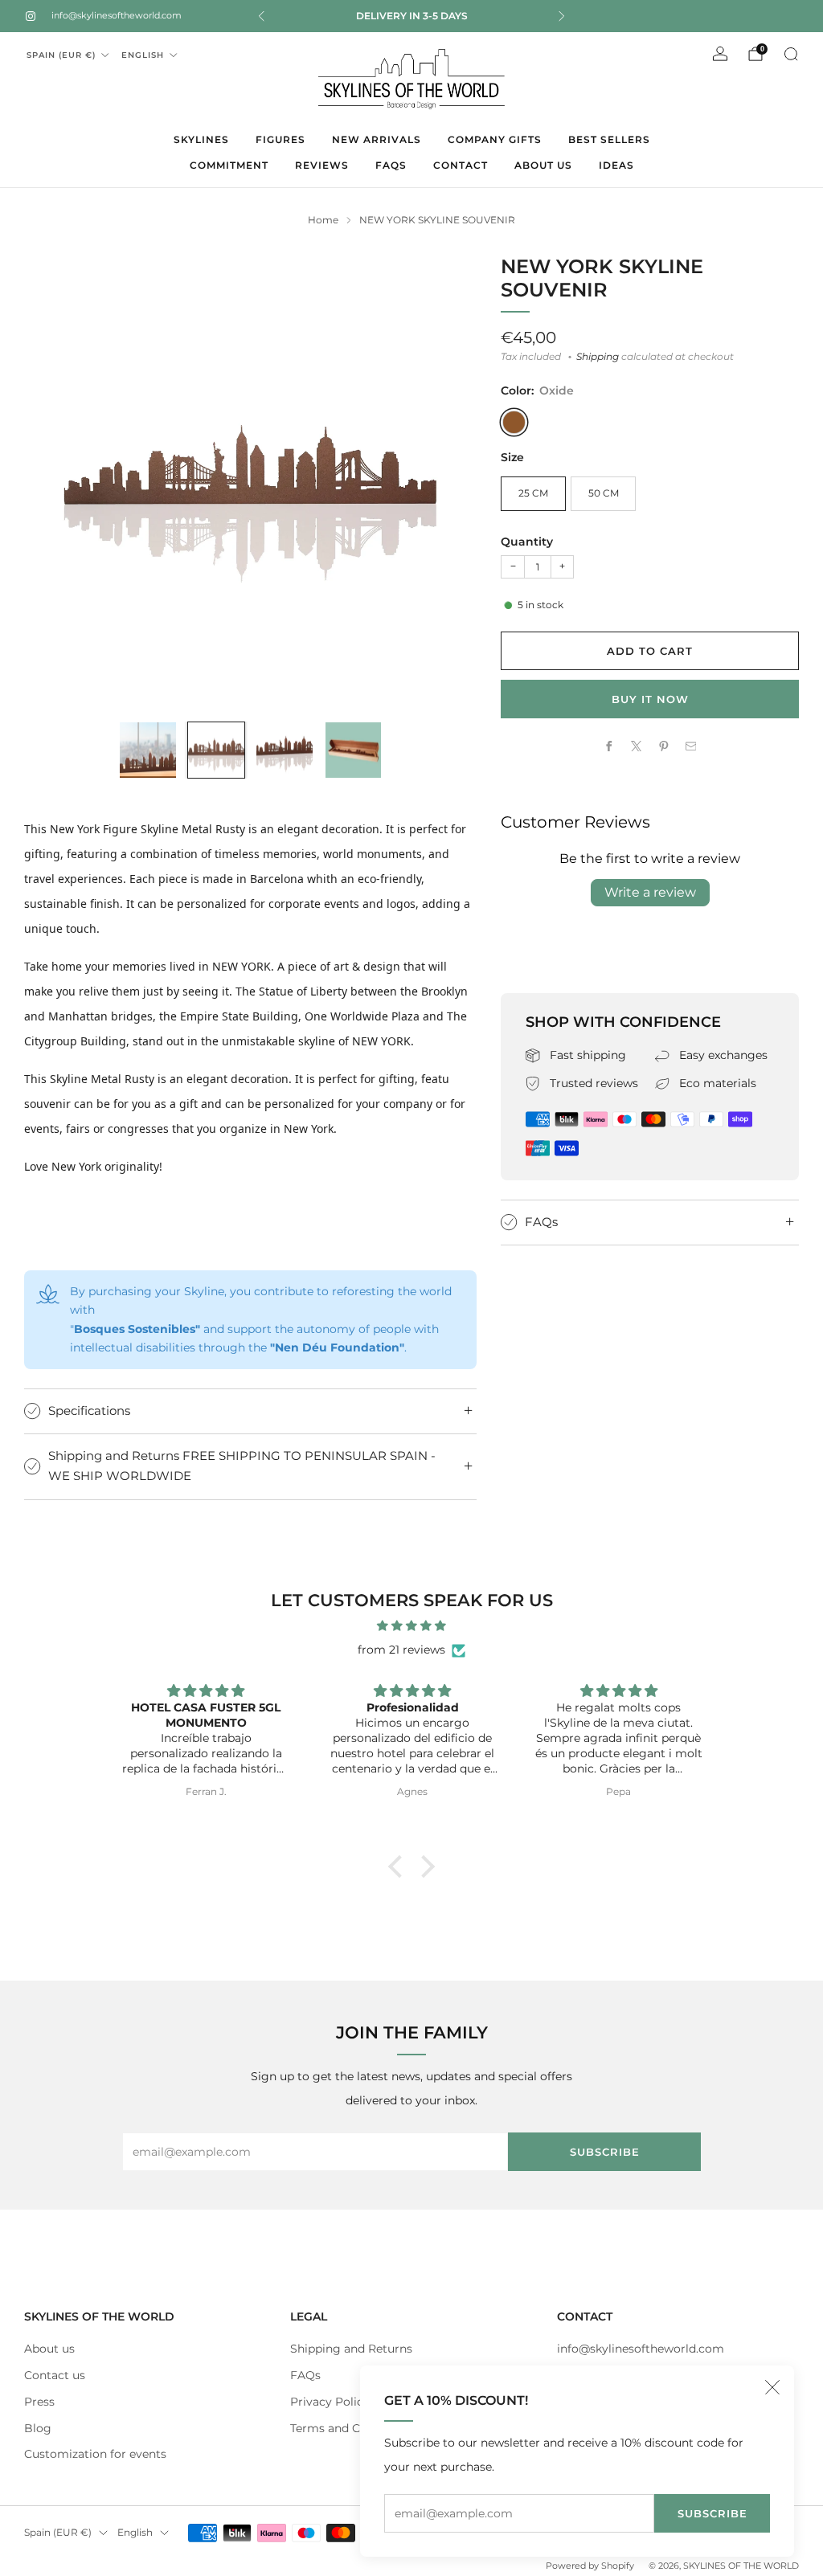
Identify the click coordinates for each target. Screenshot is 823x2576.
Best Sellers (609, 139)
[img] (411, 1626)
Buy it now (650, 699)
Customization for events (95, 2454)
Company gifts (495, 139)
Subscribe (712, 2513)
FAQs (391, 165)
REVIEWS (322, 165)
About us (49, 2349)
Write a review (650, 892)
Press (39, 2402)
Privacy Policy (330, 2402)
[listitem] (411, 16)
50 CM (604, 493)
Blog (38, 2428)
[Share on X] (637, 746)
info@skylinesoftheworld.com (117, 15)
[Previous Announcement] (261, 16)
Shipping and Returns (351, 2349)
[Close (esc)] (772, 2387)
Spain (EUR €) (61, 55)
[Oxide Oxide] (514, 422)
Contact (461, 165)
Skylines (201, 139)
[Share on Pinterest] (664, 746)
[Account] (720, 54)
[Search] (791, 54)
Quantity (527, 542)
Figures (280, 139)
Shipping (598, 357)
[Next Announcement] (562, 16)
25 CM (533, 493)
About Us (543, 165)
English (143, 55)
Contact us (55, 2375)
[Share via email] (690, 746)
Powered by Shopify (590, 2566)
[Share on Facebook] (609, 746)
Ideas (616, 165)
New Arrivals (377, 139)
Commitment (229, 165)
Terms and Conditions (352, 2428)
